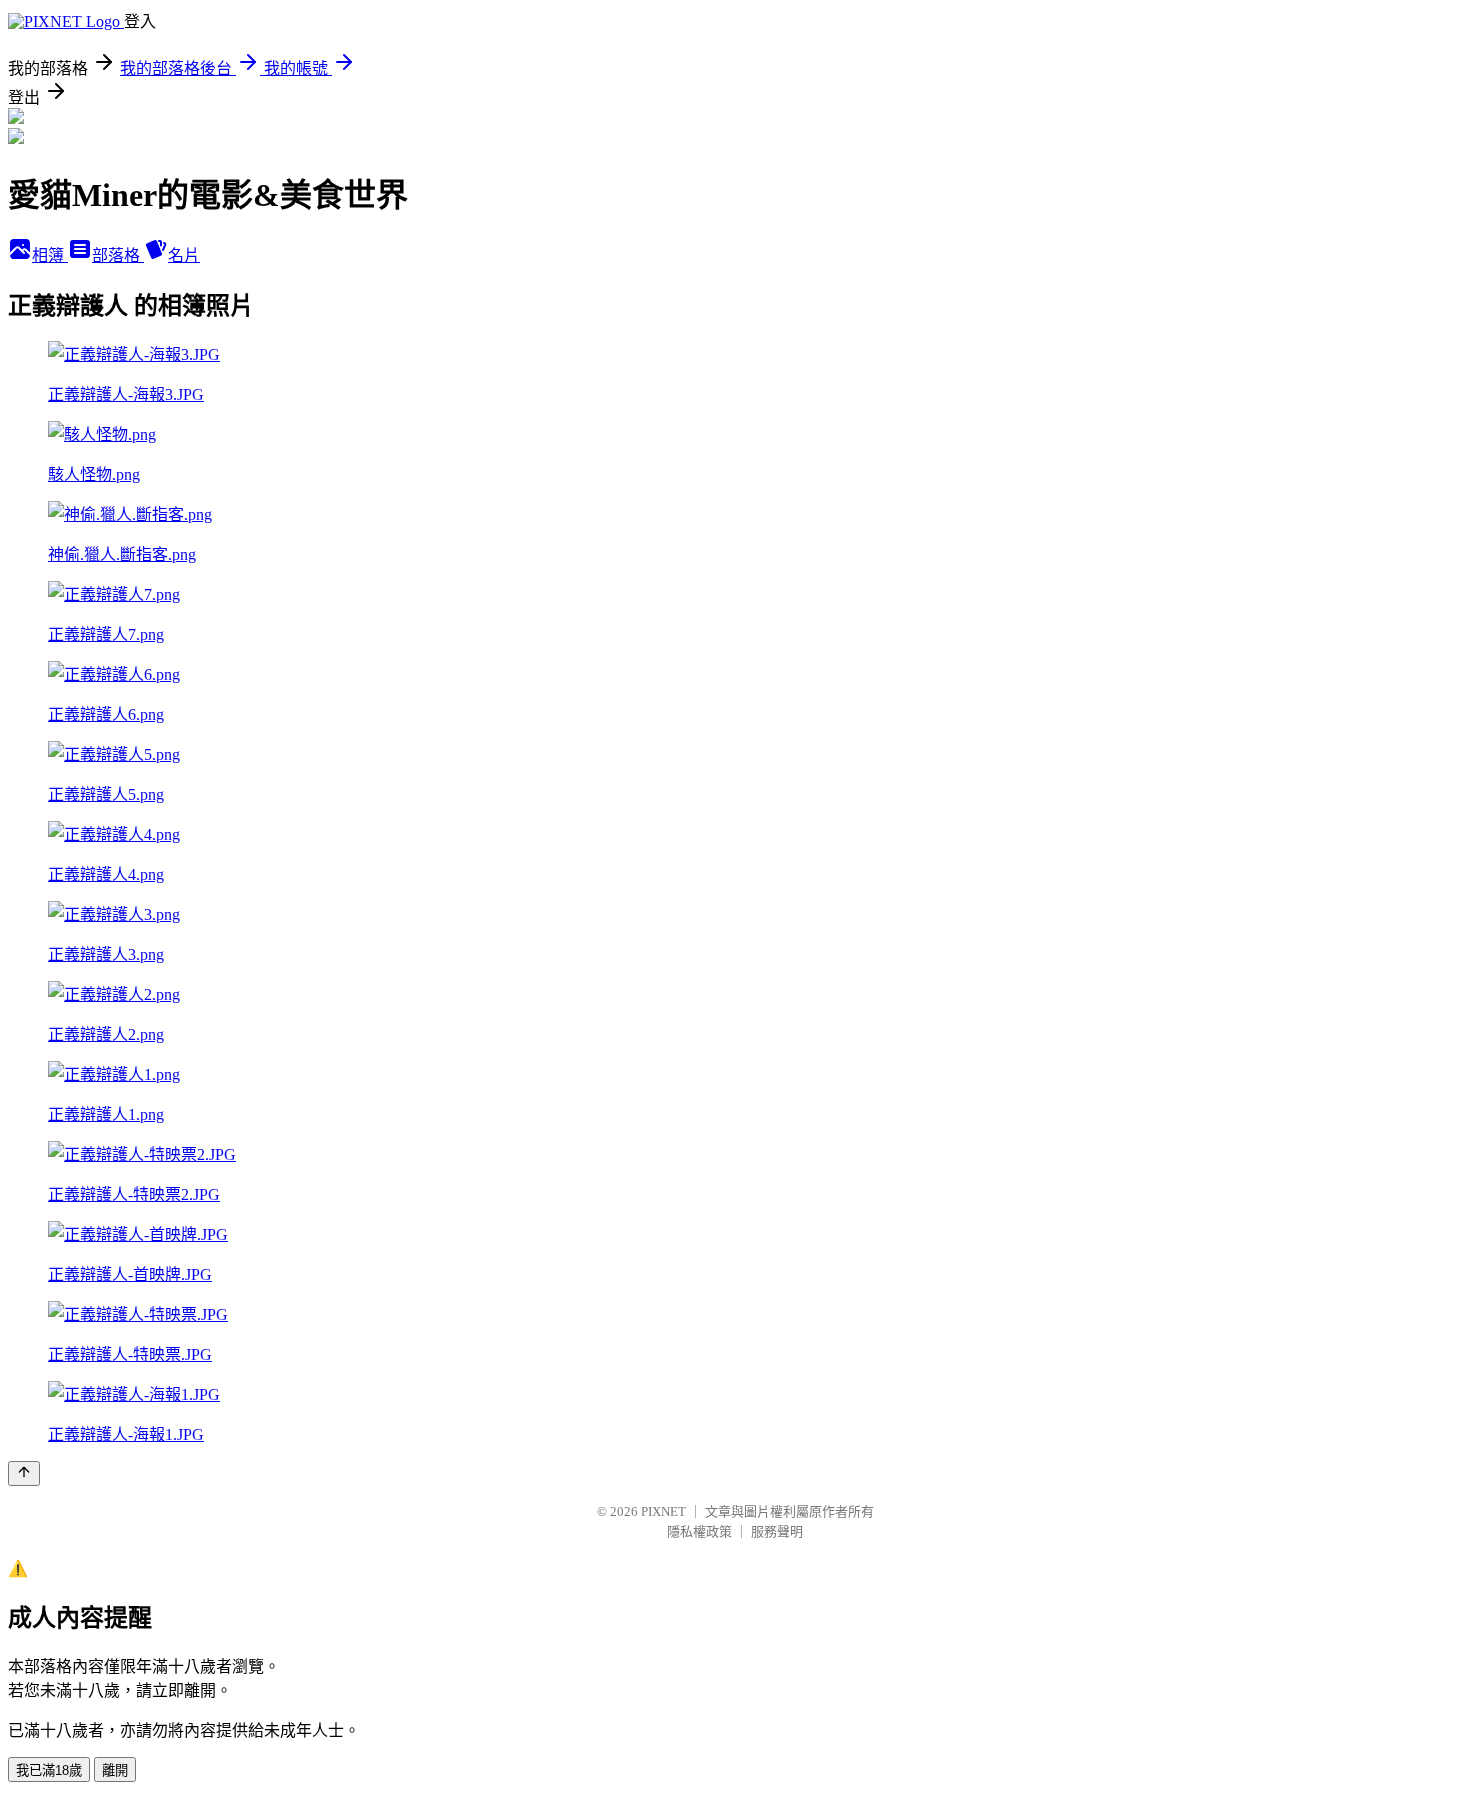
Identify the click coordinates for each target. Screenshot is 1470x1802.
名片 (184, 255)
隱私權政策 (699, 1531)
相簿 (50, 255)
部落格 (118, 255)
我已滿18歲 (49, 1770)
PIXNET (663, 1511)
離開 (115, 1770)
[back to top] (24, 1473)
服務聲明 (777, 1531)
